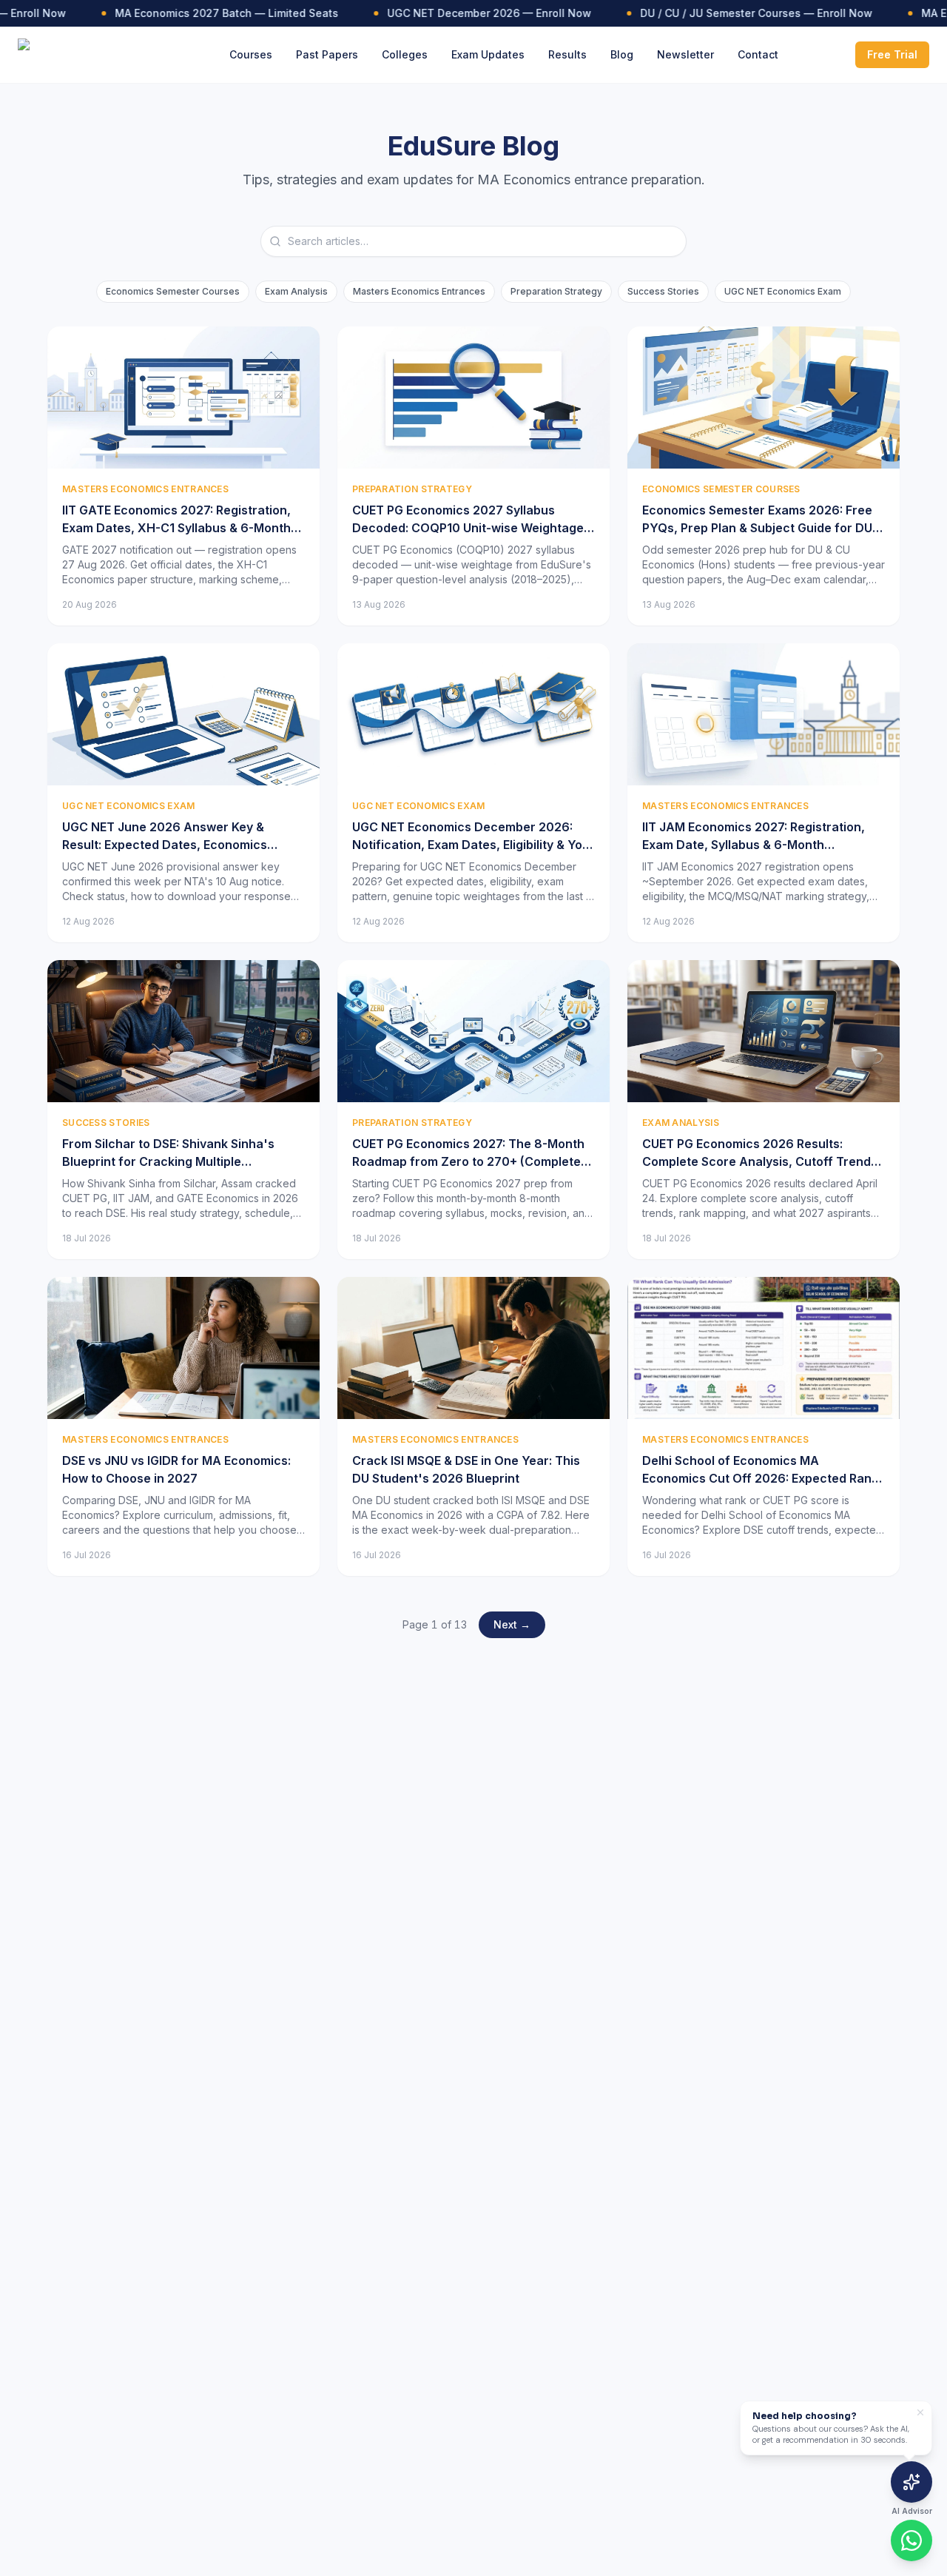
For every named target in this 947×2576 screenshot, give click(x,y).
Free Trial (892, 54)
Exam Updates (488, 54)
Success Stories (663, 291)
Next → (512, 1624)
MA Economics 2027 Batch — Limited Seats (209, 13)
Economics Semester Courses (173, 291)
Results (567, 54)
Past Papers (327, 54)
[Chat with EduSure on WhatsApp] (911, 2540)
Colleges (405, 54)
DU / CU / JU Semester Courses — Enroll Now (739, 13)
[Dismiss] (920, 2412)
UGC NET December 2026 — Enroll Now (472, 13)
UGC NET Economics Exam (783, 291)
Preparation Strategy (556, 291)
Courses (251, 54)
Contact (758, 54)
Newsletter (685, 54)
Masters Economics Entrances (419, 291)
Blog (622, 54)
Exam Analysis (296, 291)
